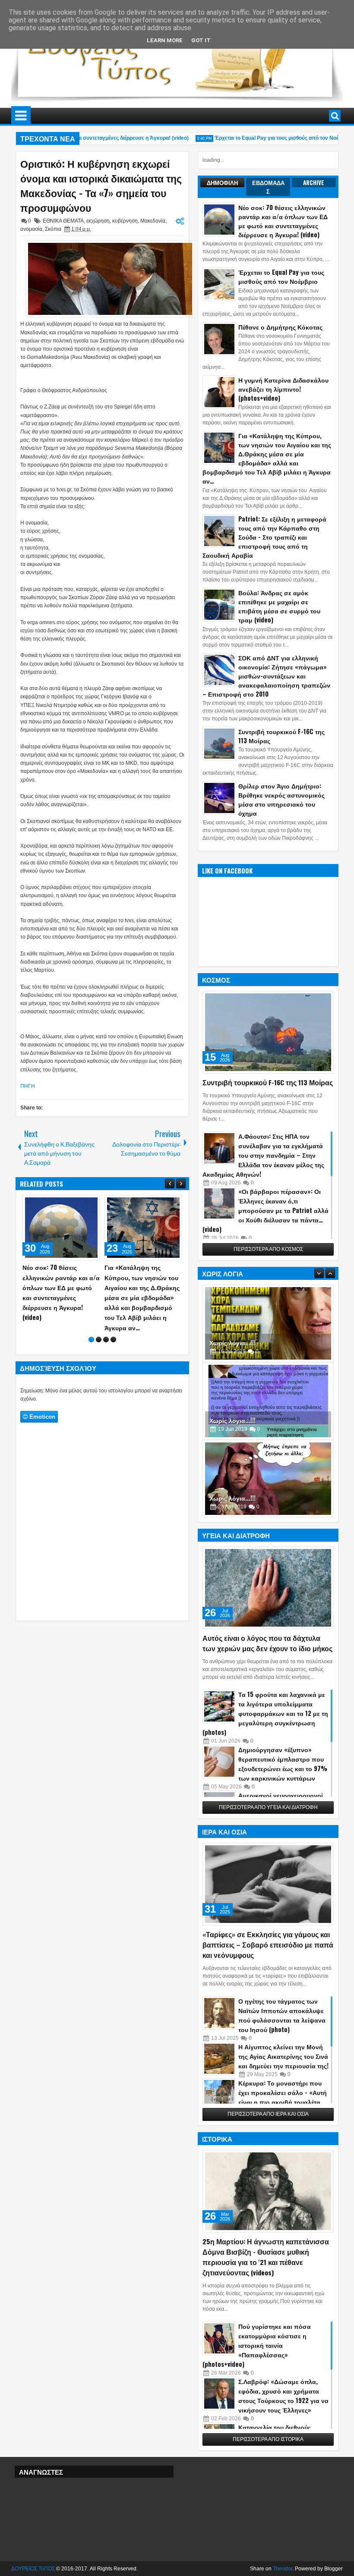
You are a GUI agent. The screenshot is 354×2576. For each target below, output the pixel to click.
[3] (106, 1330)
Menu (21, 116)
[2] (99, 1330)
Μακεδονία (153, 221)
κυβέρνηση (125, 221)
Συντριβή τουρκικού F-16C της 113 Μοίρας (268, 1082)
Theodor (283, 2569)
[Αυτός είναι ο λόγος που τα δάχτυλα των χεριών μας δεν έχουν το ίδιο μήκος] (268, 1588)
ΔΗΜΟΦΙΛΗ (222, 182)
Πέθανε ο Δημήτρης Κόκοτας (280, 327)
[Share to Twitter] (81, 1203)
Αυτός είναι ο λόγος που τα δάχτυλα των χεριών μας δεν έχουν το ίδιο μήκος (267, 1643)
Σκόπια (53, 229)
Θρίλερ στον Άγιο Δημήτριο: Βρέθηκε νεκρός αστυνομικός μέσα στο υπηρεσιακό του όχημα (281, 799)
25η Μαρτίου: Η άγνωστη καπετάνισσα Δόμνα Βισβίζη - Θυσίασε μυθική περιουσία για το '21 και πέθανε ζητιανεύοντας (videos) (266, 2257)
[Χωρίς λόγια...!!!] (268, 1323)
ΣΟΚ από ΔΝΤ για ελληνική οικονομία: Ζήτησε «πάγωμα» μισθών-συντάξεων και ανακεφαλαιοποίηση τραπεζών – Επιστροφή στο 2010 (266, 676)
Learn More (165, 40)
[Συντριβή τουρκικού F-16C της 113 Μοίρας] (268, 1032)
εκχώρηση (98, 221)
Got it (201, 40)
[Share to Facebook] (72, 1203)
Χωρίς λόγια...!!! (232, 1343)
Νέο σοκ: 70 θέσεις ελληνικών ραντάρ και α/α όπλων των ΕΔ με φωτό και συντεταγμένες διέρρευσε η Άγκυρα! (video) (283, 221)
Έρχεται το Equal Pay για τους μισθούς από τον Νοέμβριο (266, 138)
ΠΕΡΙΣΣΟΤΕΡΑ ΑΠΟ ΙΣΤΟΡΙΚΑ (268, 2439)
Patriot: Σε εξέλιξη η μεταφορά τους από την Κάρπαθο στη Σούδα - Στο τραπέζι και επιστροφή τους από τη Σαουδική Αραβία (264, 537)
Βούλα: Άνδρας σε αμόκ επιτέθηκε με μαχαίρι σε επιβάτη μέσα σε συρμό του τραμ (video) (279, 606)
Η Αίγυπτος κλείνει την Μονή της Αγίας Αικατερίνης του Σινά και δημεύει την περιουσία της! (283, 2056)
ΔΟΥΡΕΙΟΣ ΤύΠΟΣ (33, 2569)
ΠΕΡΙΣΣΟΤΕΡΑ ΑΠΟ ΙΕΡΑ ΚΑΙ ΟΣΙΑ (268, 2114)
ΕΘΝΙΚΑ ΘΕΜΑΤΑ (63, 221)
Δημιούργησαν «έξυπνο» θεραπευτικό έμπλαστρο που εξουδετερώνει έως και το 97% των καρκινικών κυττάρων (283, 1764)
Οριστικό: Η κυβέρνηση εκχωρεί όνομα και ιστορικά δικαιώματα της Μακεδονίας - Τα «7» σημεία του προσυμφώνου (101, 185)
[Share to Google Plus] (91, 1203)
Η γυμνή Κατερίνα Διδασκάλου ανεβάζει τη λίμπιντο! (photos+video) (283, 389)
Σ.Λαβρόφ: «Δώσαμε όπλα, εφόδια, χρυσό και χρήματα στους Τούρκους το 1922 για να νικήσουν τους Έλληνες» (283, 2395)
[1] (91, 1330)
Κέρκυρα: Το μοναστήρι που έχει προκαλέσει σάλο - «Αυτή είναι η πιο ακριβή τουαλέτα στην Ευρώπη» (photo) (283, 2097)
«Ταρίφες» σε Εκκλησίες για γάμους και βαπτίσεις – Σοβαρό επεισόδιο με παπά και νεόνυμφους (268, 1945)
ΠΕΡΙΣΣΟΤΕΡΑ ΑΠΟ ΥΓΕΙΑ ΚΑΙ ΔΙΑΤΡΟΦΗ (268, 1807)
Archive (314, 182)
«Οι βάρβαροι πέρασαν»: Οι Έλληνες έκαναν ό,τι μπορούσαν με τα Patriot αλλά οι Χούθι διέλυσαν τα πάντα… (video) (265, 1210)
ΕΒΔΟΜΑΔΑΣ (268, 187)
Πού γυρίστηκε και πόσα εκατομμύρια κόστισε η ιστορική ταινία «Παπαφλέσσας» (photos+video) (257, 2345)
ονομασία (31, 229)
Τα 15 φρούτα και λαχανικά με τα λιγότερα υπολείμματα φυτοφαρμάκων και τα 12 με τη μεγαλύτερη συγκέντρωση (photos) (265, 1713)
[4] (113, 1330)
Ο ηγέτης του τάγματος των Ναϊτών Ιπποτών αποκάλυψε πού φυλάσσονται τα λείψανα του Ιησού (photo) (282, 2015)
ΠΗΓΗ (28, 1086)
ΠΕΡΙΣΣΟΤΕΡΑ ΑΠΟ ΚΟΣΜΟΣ (268, 1249)
